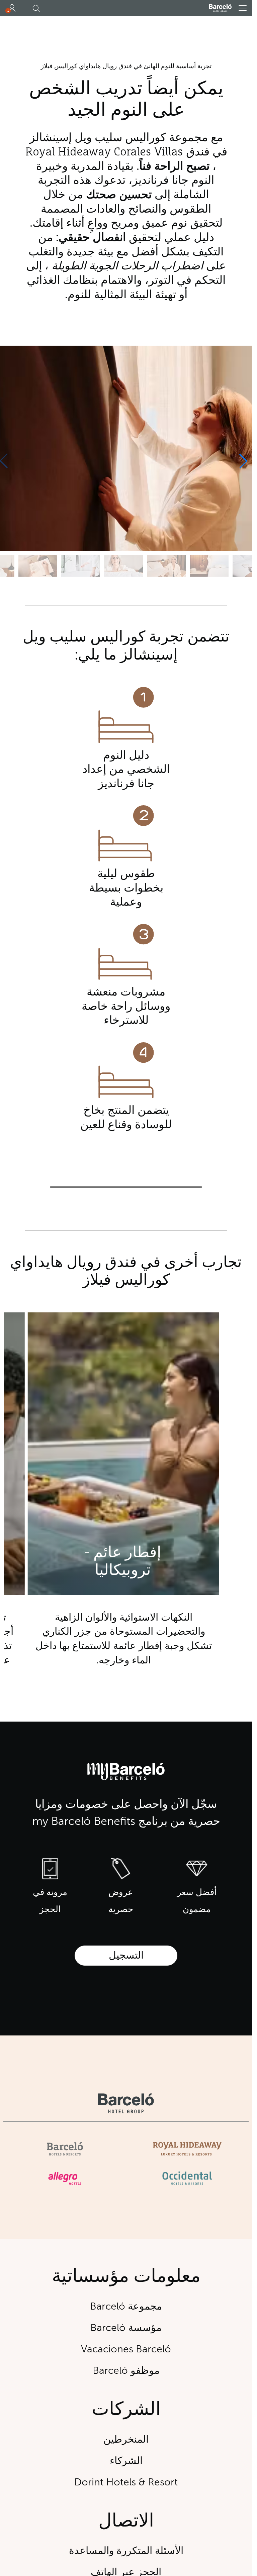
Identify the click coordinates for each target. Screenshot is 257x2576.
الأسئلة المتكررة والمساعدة (126, 2551)
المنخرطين (126, 2439)
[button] (243, 8)
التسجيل (126, 1955)
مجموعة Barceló (126, 2306)
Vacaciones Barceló (126, 2349)
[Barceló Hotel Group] (220, 8)
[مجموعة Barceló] (126, 2103)
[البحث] (36, 9)
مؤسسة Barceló (126, 2328)
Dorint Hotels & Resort (126, 2482)
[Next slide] (243, 461)
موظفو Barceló (126, 2371)
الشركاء (126, 2461)
